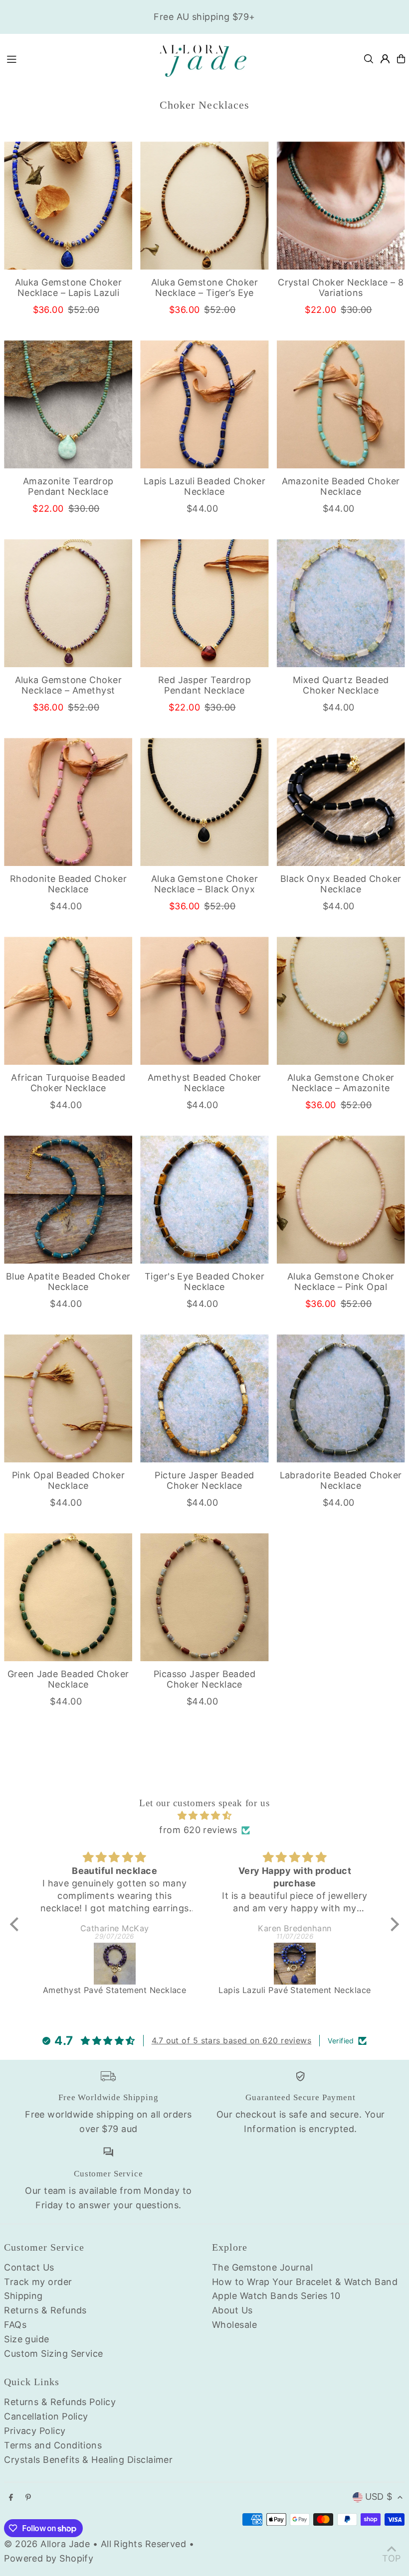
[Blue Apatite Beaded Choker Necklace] (68, 1200)
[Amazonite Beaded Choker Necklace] (341, 404)
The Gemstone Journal (262, 2267)
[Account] (385, 59)
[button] (17, 1924)
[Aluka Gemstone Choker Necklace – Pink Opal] (341, 1200)
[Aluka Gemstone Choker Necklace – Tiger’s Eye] (204, 206)
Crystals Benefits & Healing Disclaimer (88, 2460)
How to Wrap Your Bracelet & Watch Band (305, 2282)
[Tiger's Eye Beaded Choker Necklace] (204, 1200)
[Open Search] (369, 59)
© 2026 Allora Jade (47, 2544)
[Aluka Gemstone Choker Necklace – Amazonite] (341, 1001)
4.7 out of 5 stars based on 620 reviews (232, 2040)
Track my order (38, 2282)
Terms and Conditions (53, 2445)
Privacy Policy (35, 2431)
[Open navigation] (75, 58)
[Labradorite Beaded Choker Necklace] (341, 1398)
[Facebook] (11, 2498)
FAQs (15, 2325)
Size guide (27, 2339)
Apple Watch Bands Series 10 (276, 2296)
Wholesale (234, 2325)
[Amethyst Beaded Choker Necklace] (204, 1001)
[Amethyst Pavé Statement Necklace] (114, 1964)
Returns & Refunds (45, 2310)
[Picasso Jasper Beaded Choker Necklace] (204, 1597)
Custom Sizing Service (53, 2354)
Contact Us (29, 2267)
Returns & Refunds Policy (60, 2402)
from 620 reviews (198, 1830)
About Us (232, 2310)
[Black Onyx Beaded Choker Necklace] (341, 802)
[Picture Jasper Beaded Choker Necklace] (204, 1398)
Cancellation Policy (46, 2416)
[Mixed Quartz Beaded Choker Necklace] (341, 603)
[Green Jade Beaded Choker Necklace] (68, 1597)
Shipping (23, 2296)
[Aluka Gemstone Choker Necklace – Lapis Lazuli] (68, 206)
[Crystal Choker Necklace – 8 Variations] (341, 206)
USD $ (379, 2497)
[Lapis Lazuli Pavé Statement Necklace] (295, 1964)
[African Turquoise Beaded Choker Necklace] (68, 1001)
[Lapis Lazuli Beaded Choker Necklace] (204, 404)
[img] (205, 1816)
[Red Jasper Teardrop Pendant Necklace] (204, 603)
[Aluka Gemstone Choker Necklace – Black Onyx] (204, 802)
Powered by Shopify (49, 2558)
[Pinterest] (28, 2498)
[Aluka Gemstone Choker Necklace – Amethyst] (68, 603)
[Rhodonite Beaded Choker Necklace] (68, 802)
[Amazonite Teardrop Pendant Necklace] (68, 404)
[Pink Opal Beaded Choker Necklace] (68, 1398)
